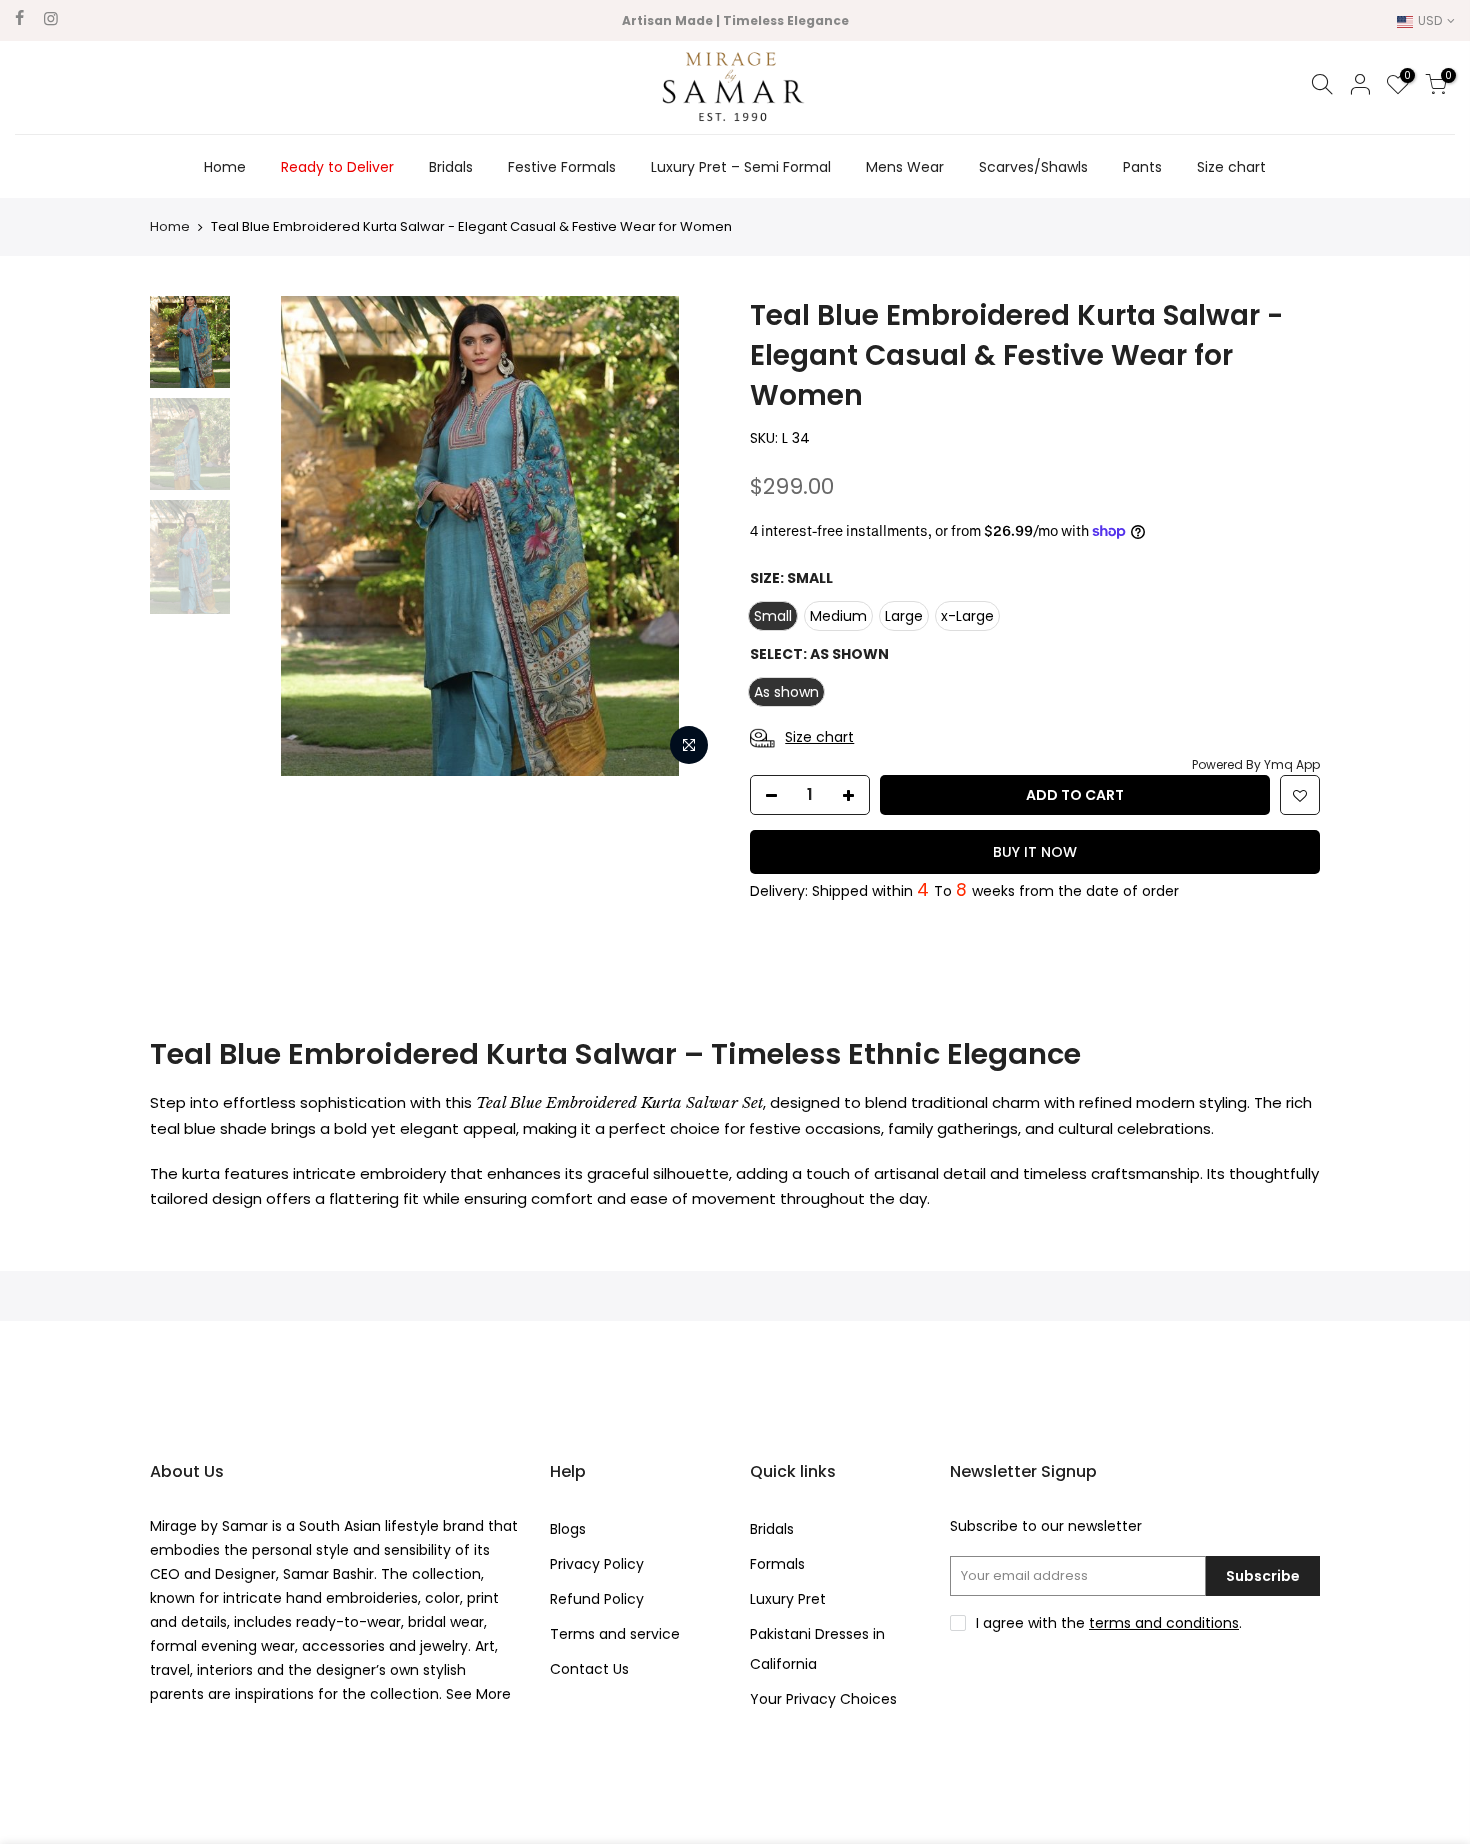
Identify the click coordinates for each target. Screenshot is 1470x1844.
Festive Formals (562, 167)
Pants (1142, 167)
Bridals (451, 167)
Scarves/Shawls (1033, 167)
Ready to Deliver (337, 167)
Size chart (1231, 167)
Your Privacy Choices (823, 1699)
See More (476, 1694)
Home (225, 167)
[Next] (685, 536)
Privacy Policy (597, 1564)
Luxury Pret (788, 1599)
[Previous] (275, 536)
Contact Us (589, 1669)
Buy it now (1035, 852)
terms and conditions (1164, 1623)
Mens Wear (905, 167)
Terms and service (615, 1634)
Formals (777, 1564)
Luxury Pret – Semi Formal (741, 167)
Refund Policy (597, 1599)
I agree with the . (1109, 1623)
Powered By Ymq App (1256, 764)
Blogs (568, 1529)
